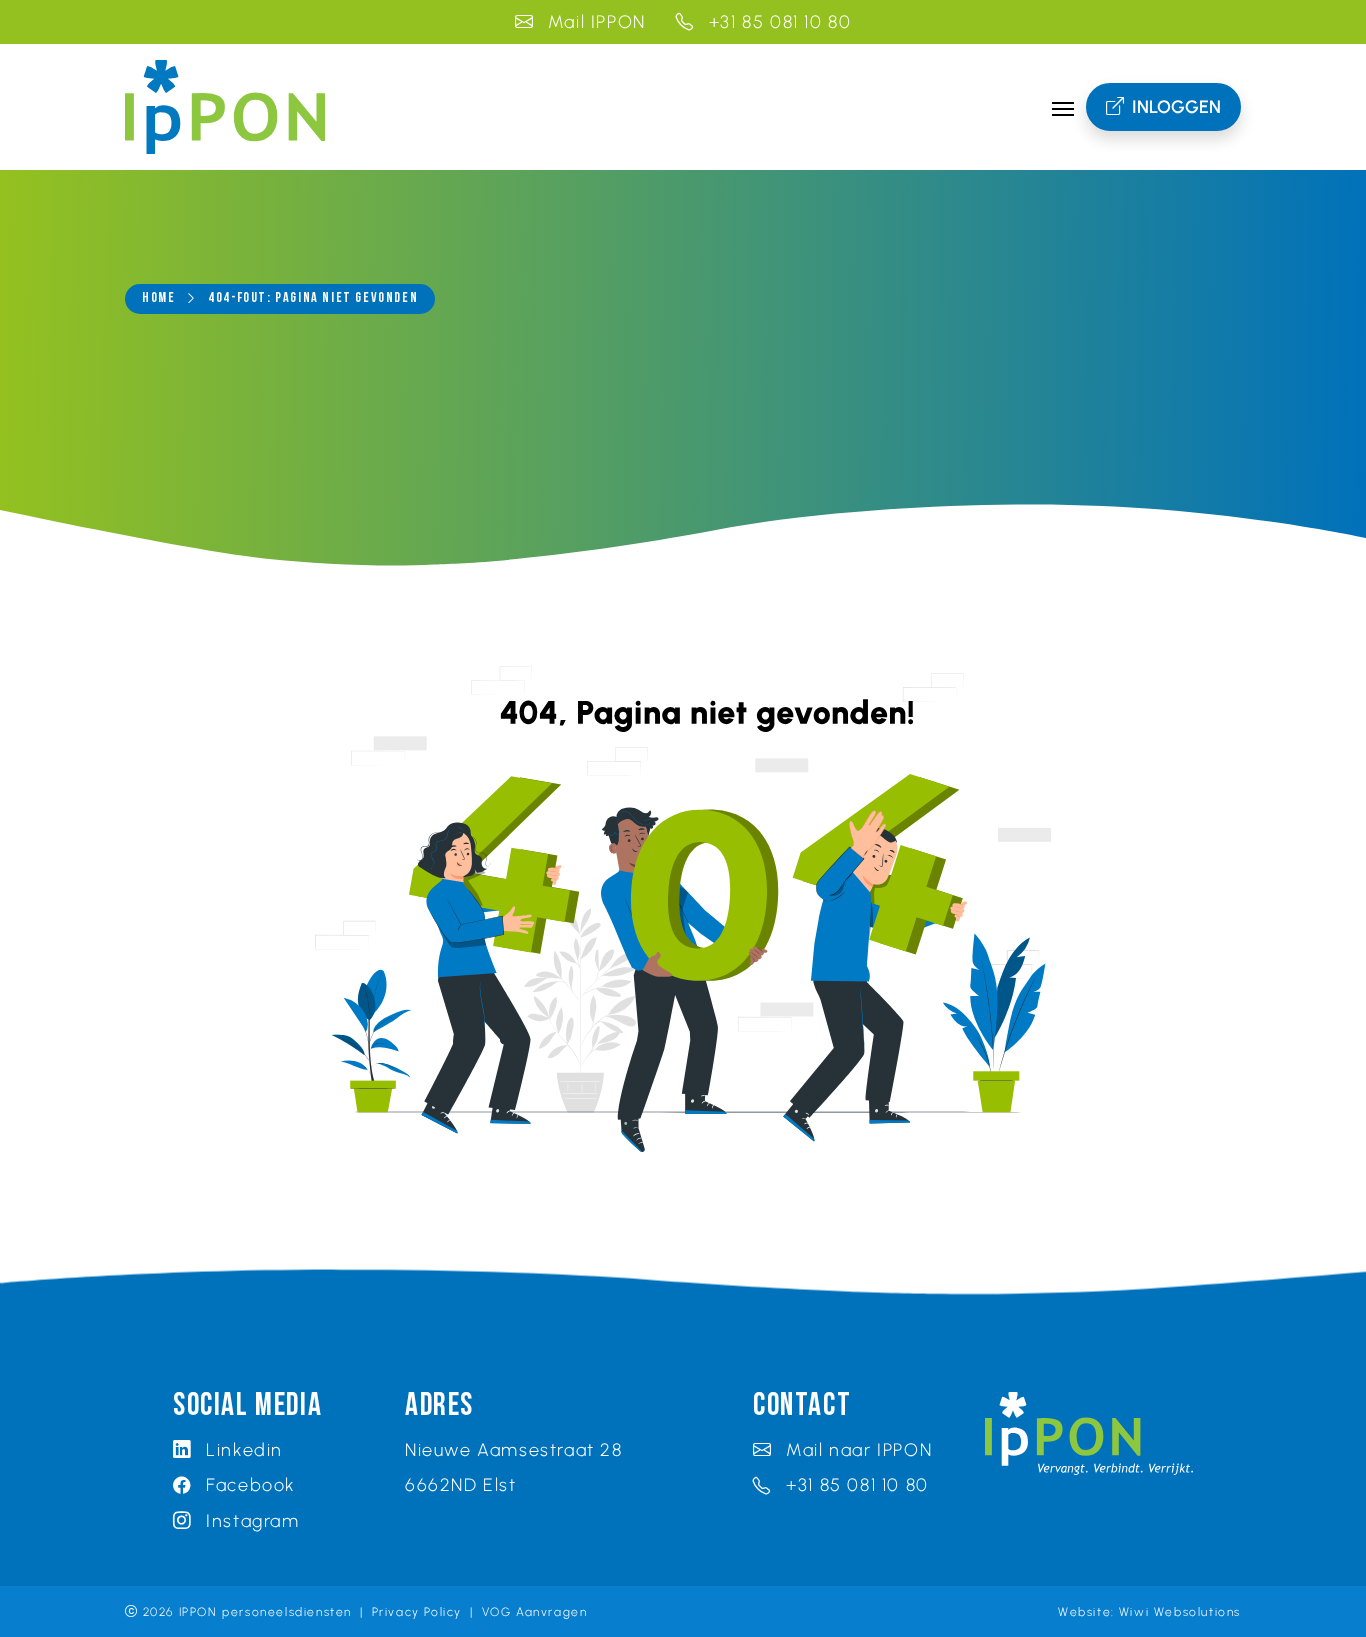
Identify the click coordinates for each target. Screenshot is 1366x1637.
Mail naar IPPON (856, 1449)
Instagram (250, 1520)
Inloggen (1176, 106)
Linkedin (242, 1449)
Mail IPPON (594, 21)
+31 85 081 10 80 (777, 21)
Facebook (248, 1484)
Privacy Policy (417, 1611)
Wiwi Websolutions (1180, 1611)
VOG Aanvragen (535, 1611)
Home (158, 298)
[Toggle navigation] (1063, 107)
